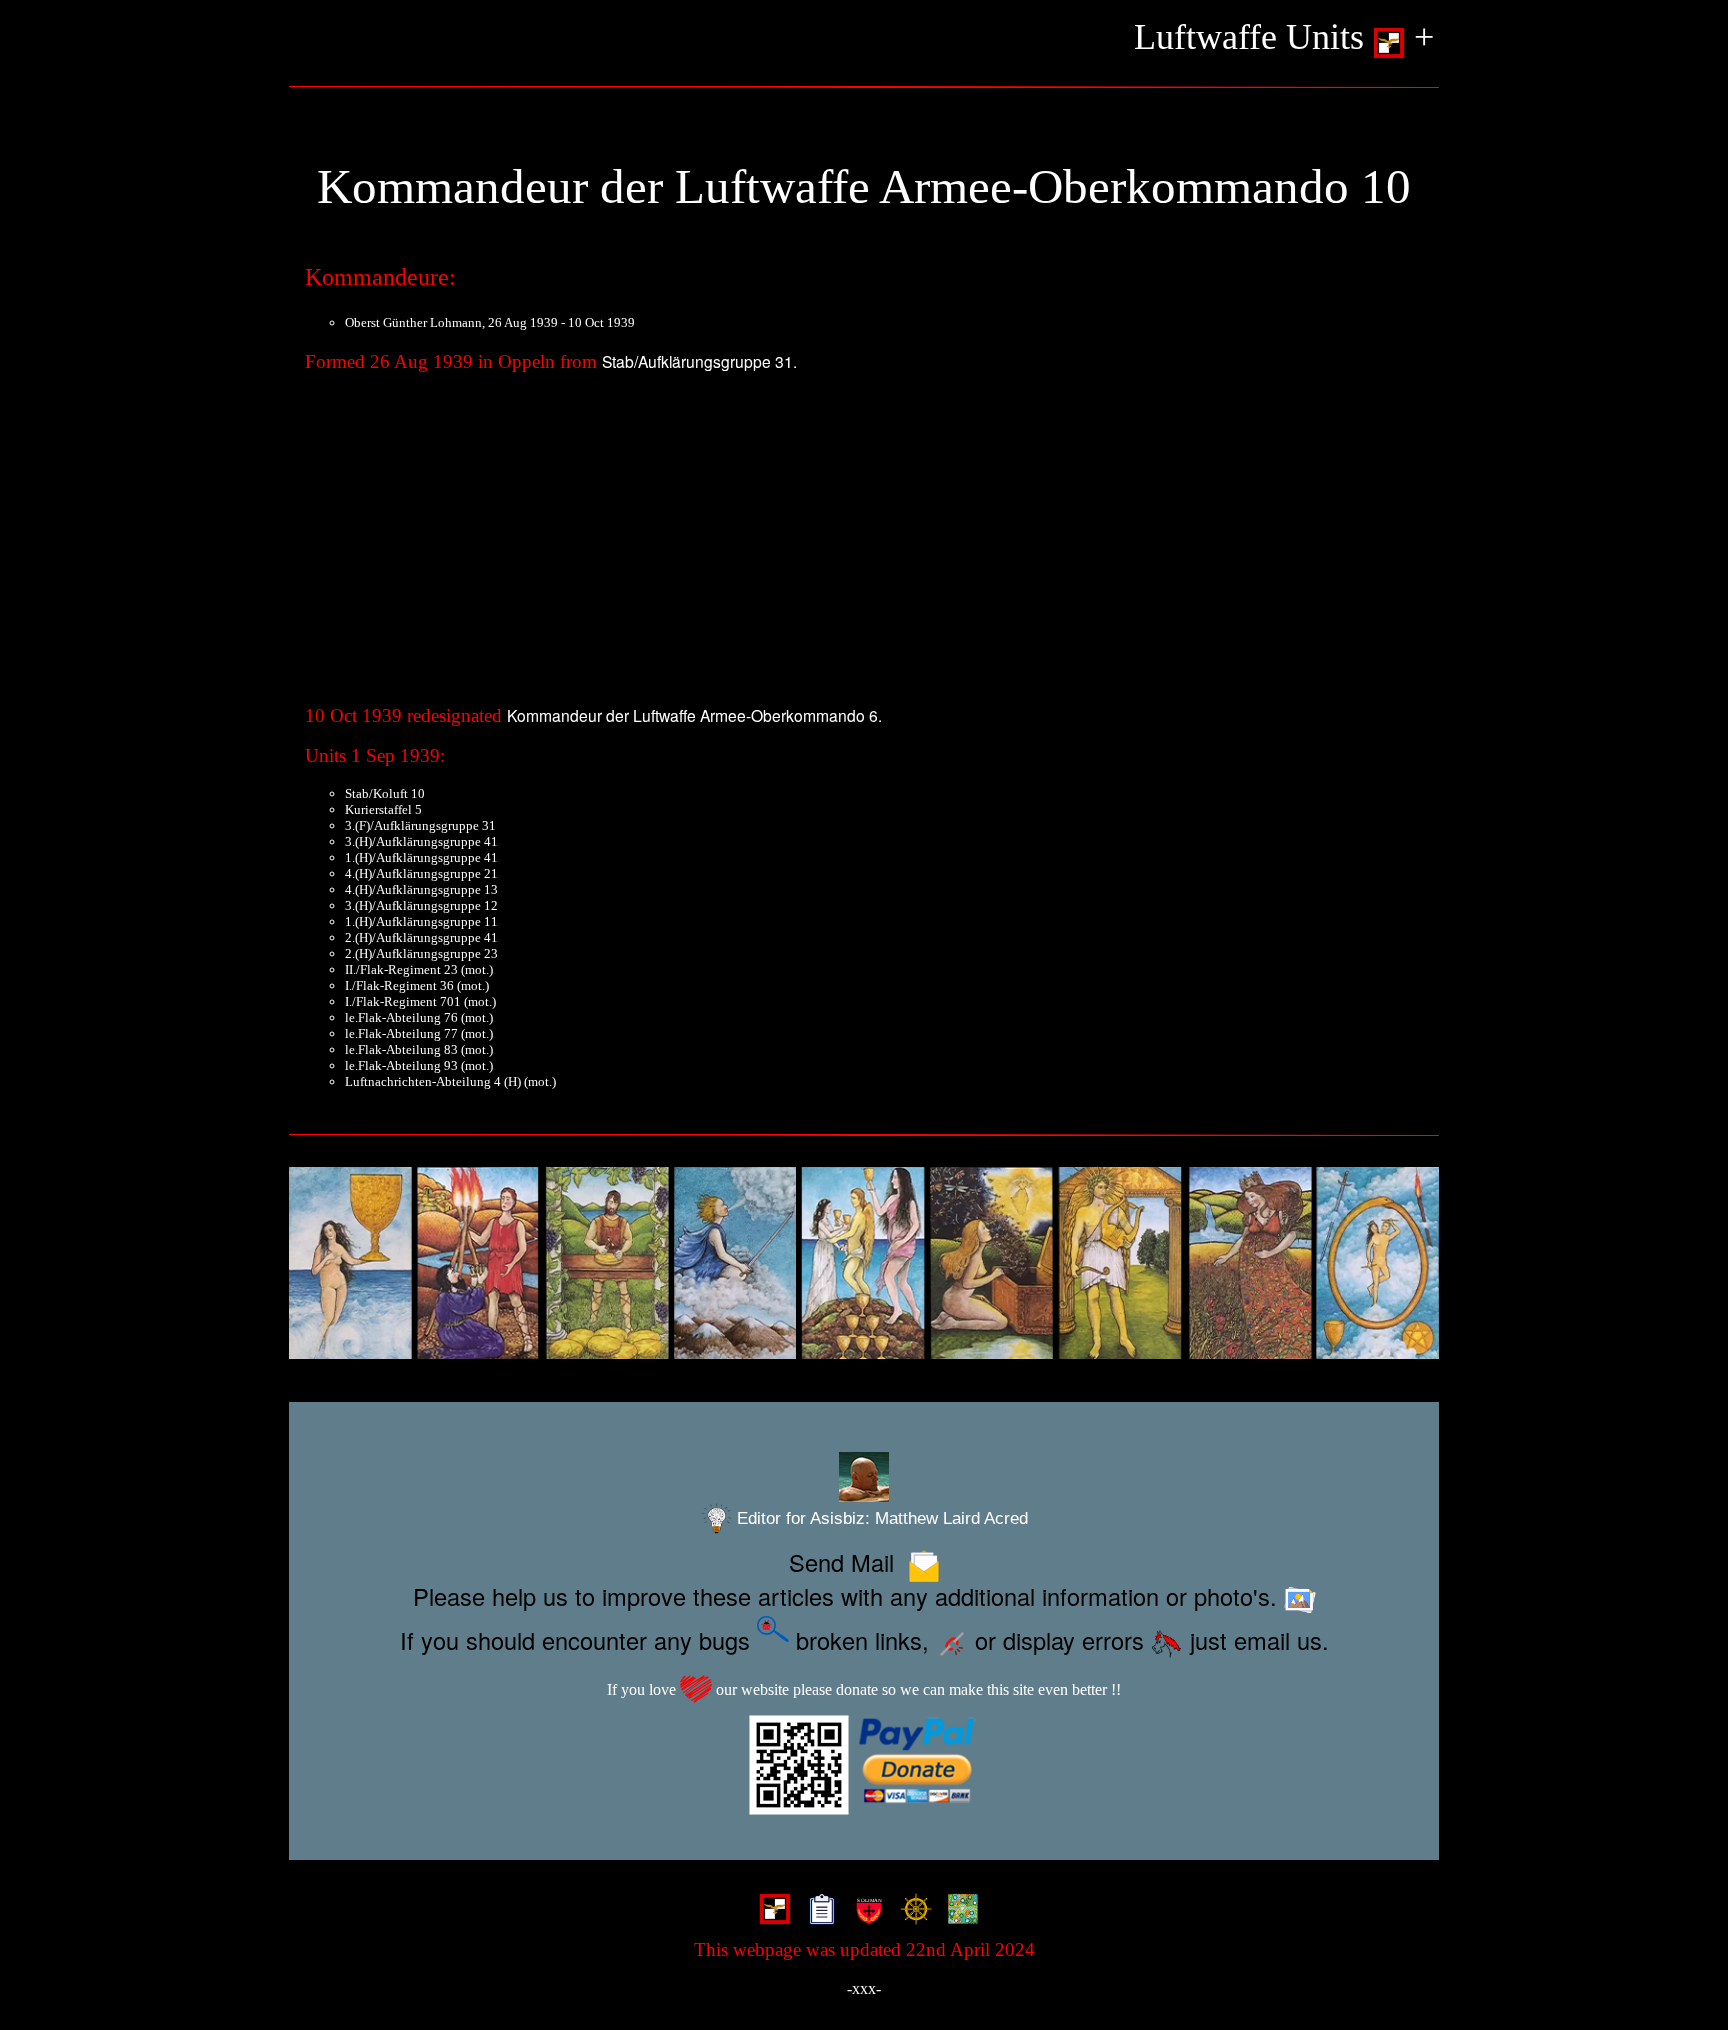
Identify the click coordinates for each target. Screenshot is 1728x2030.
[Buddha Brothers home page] (911, 1912)
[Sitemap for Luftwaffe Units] (817, 1912)
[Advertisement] (864, 545)
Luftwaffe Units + (1284, 37)
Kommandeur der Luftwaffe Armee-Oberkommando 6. (694, 715)
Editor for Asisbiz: (880, 1518)
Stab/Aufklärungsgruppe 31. (699, 361)
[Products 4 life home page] (958, 1912)
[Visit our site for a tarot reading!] (864, 1263)
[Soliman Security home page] (864, 1912)
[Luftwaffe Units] (770, 1912)
